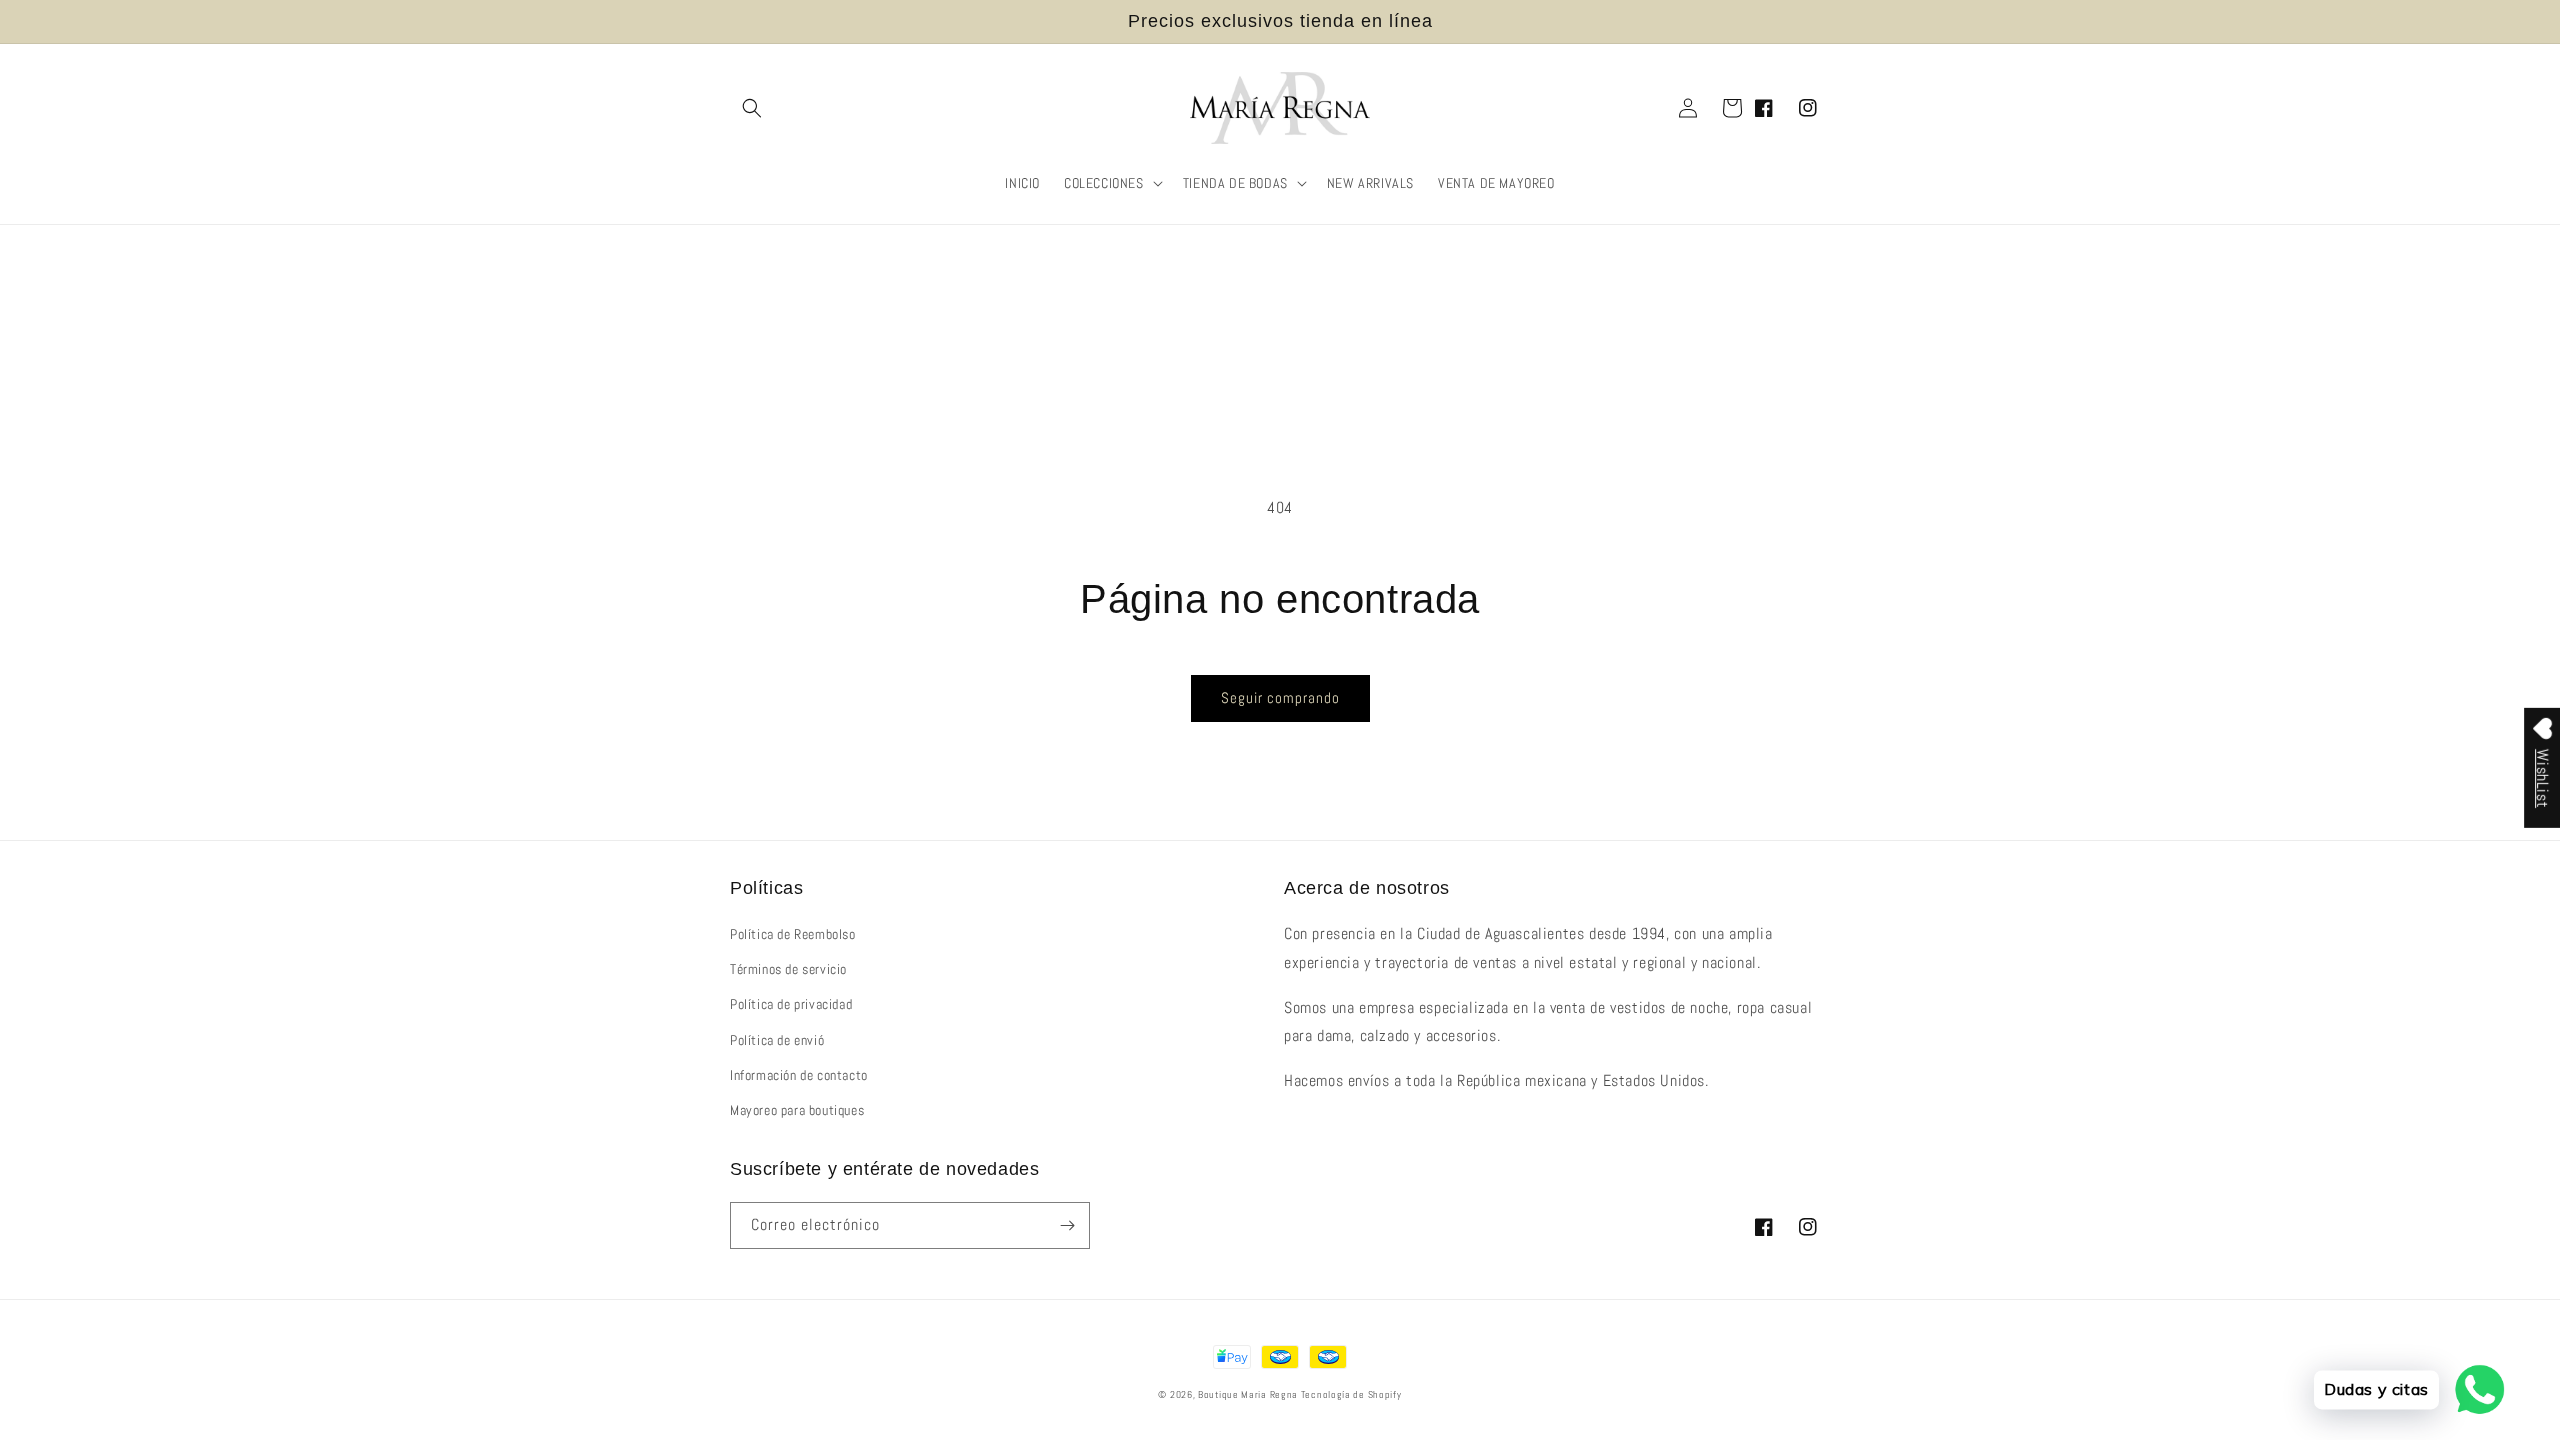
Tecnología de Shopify (1351, 1394)
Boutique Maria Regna (1249, 1394)
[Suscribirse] (1067, 1225)
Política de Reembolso (793, 934)
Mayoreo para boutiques (797, 1110)
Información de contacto (799, 1075)
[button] (752, 108)
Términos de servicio (788, 969)
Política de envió (777, 1040)
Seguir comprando (1280, 697)
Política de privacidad (791, 1004)
